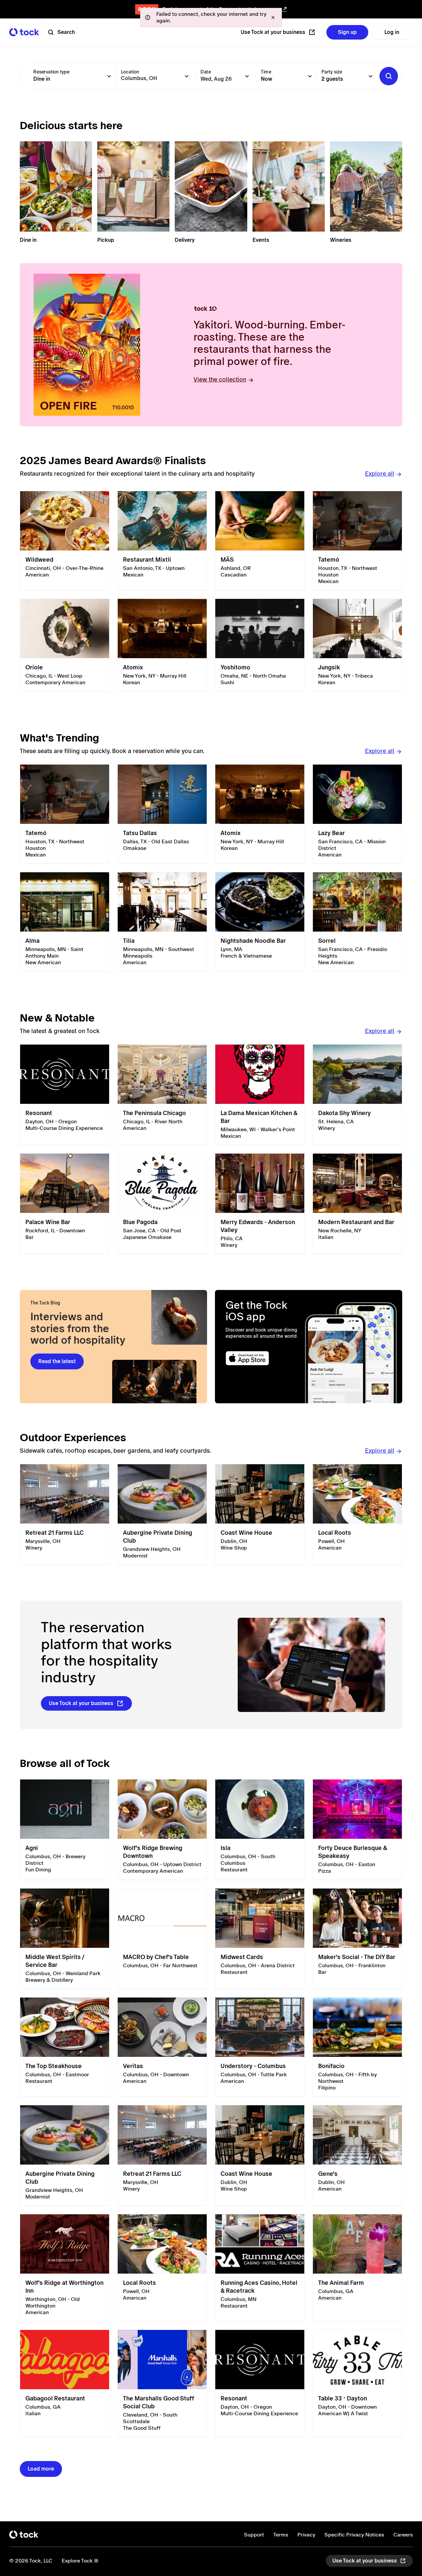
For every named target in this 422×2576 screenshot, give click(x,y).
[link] (65, 541)
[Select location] (187, 76)
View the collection (220, 379)
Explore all (380, 474)
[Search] (389, 76)
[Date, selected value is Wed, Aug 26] (247, 76)
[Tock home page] (24, 32)
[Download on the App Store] (262, 1358)
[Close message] (273, 17)
